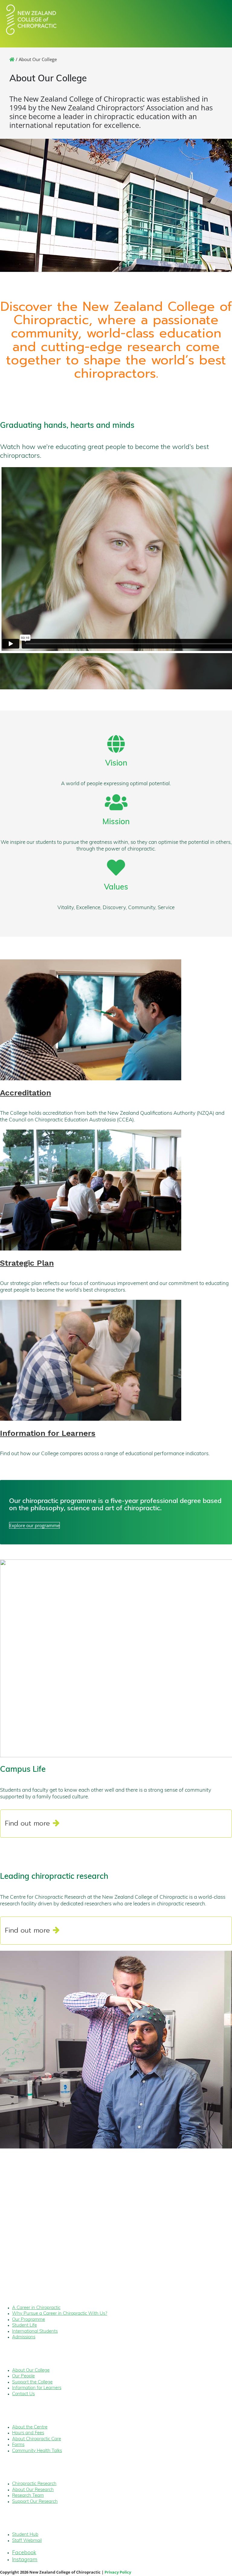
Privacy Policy (118, 2572)
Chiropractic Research (34, 2484)
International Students (35, 2332)
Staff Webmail (27, 2541)
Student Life (24, 2326)
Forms (18, 2445)
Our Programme (29, 2320)
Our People (23, 2376)
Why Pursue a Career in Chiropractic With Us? (60, 2314)
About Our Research (33, 2490)
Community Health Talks (37, 2451)
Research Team (28, 2496)
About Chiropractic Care (37, 2439)
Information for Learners (48, 1433)
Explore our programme (34, 1525)
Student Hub (25, 2535)
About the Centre (30, 2427)
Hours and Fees (28, 2433)
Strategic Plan (27, 1263)
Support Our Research (35, 2502)
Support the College (32, 2382)
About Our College (31, 2371)
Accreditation (26, 1093)
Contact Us (23, 2394)
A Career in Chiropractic (36, 2308)
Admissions (24, 2337)
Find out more (27, 1823)
